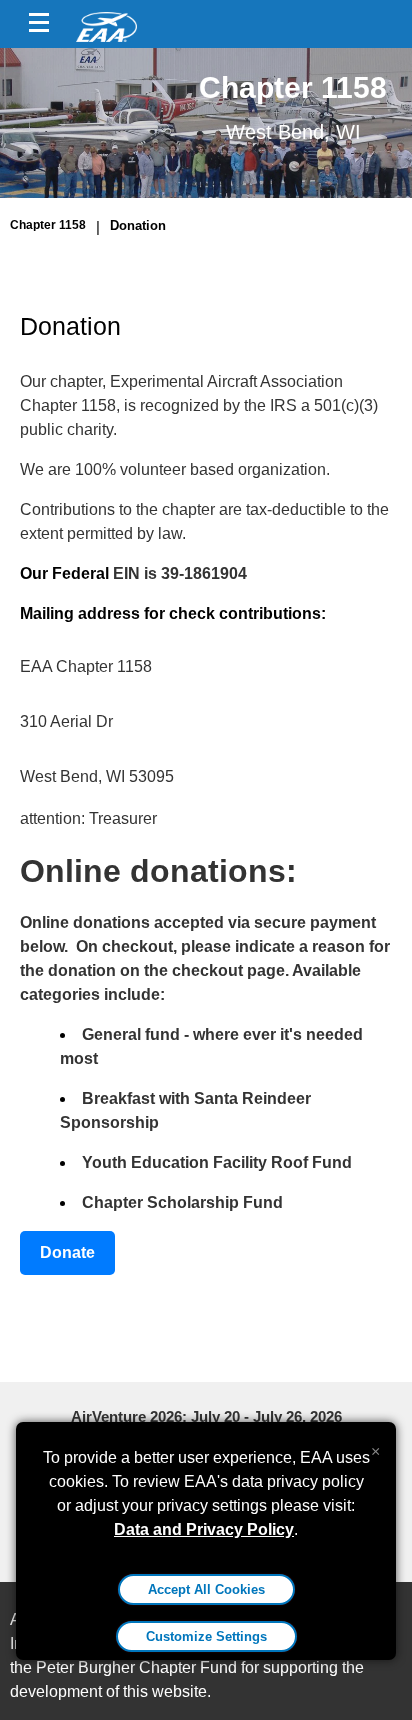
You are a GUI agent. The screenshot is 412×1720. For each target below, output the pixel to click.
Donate (67, 1252)
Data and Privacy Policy (204, 1529)
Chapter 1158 (48, 225)
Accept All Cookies (206, 1589)
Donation (138, 225)
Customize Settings (206, 1636)
